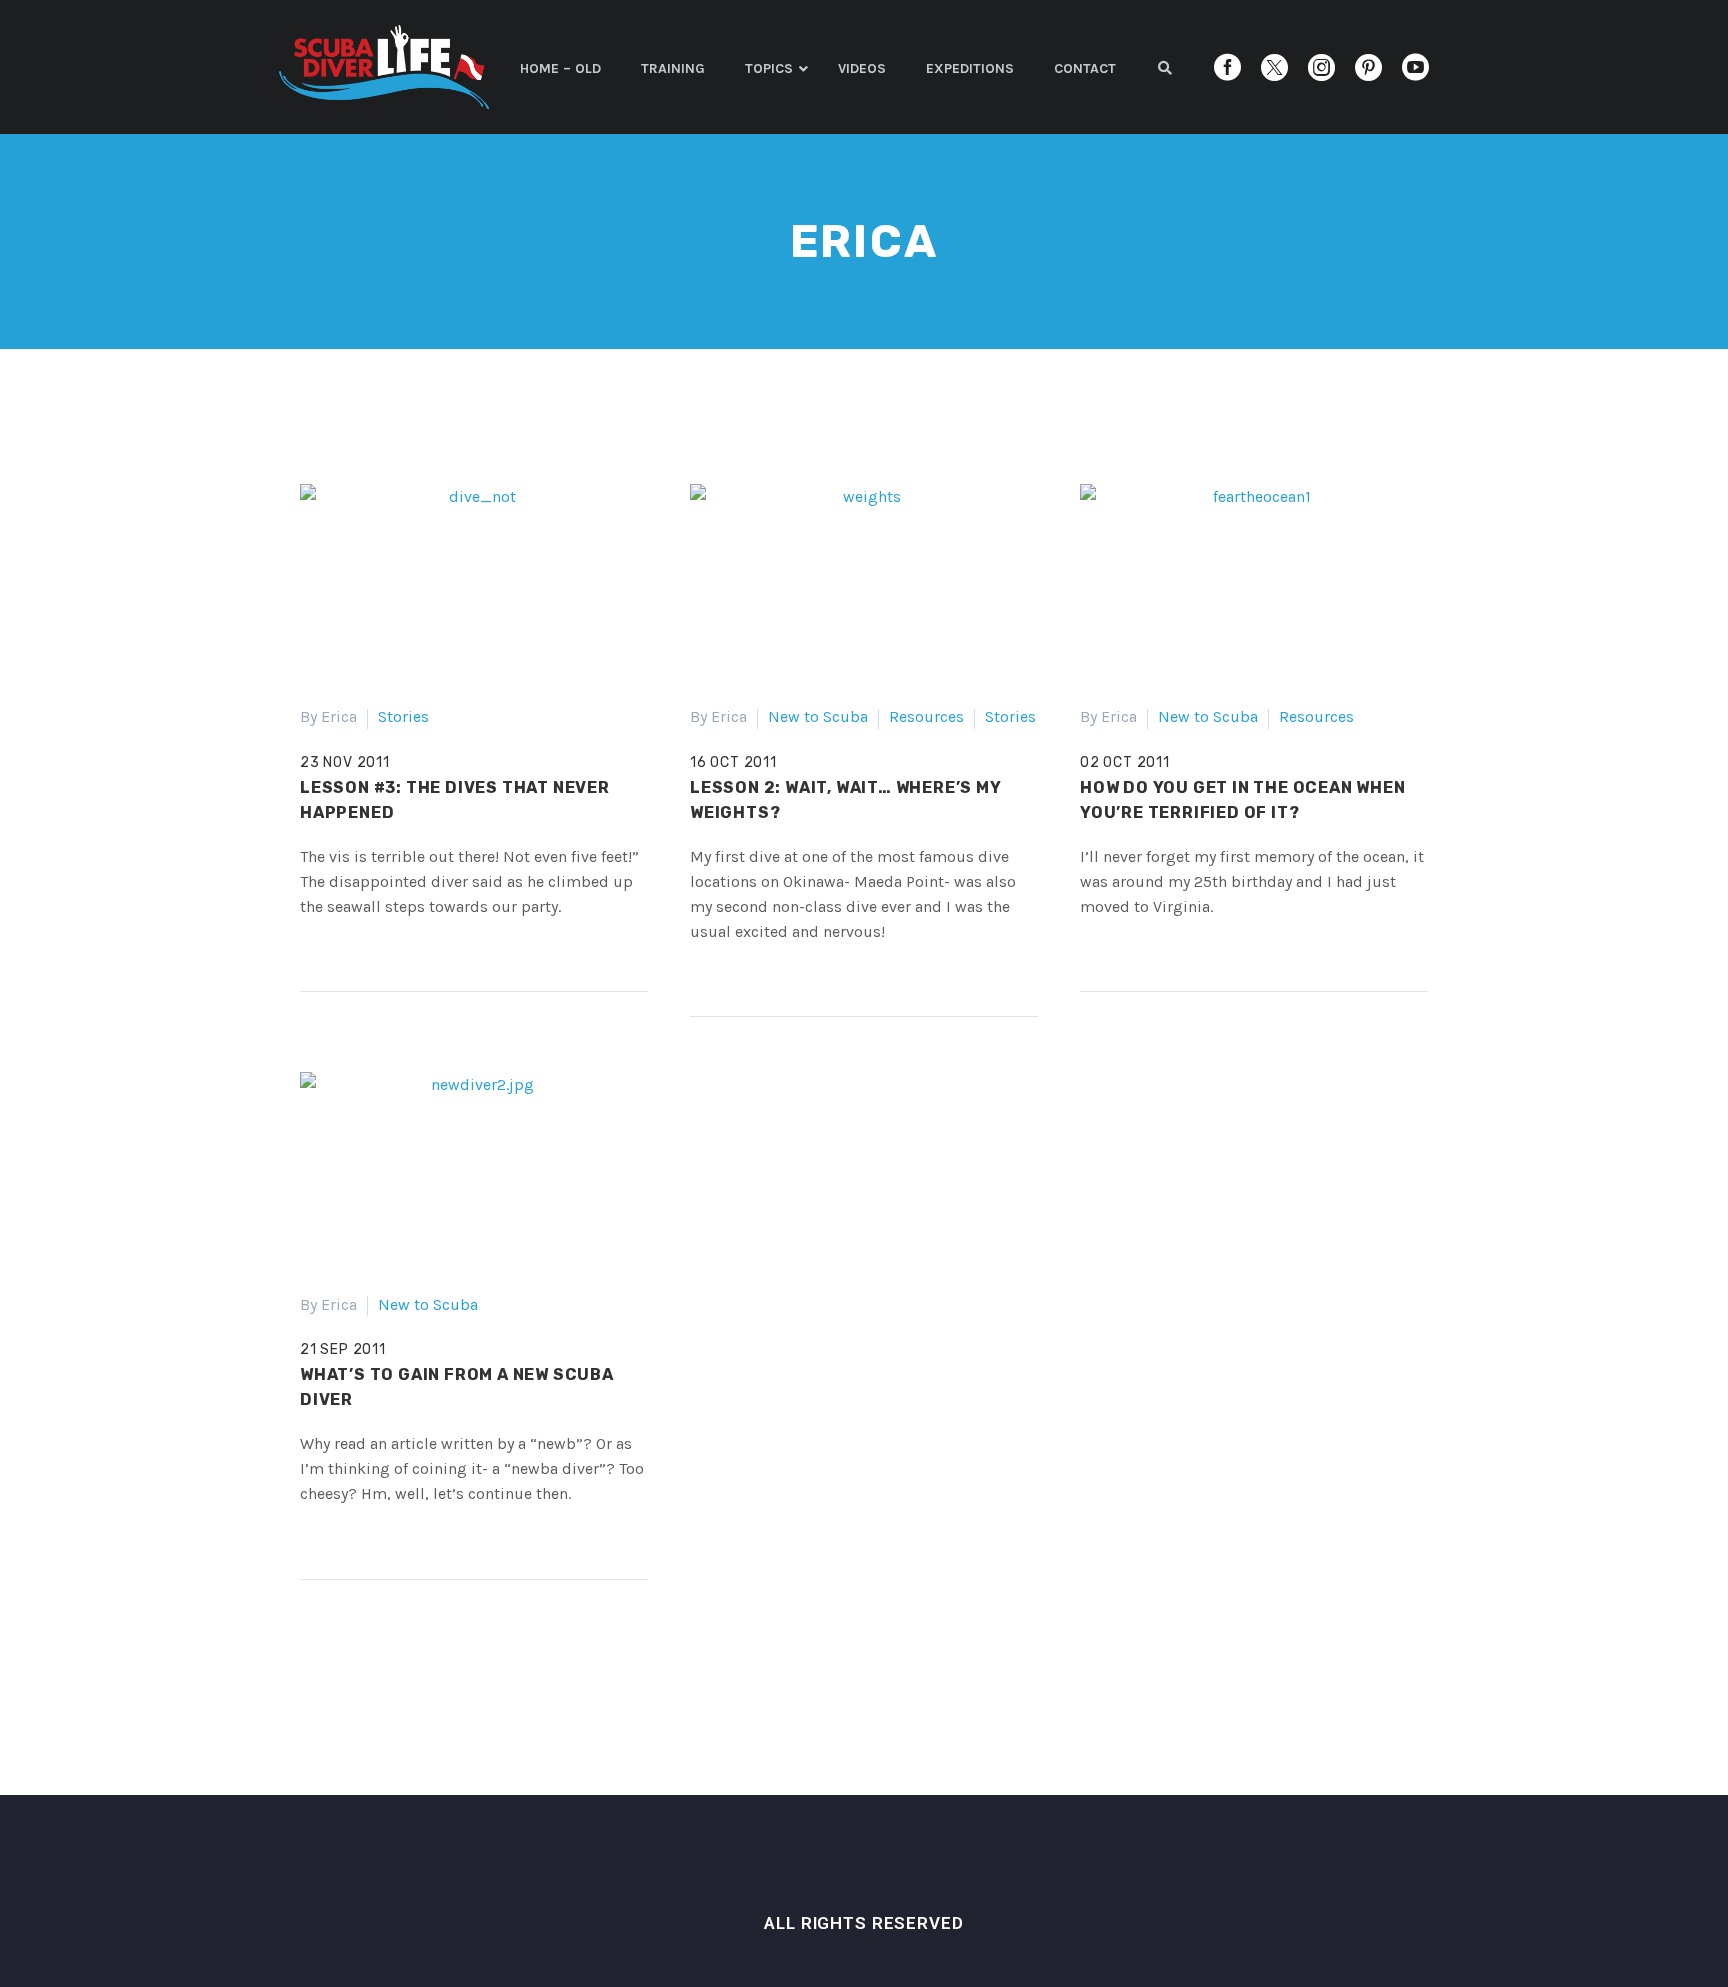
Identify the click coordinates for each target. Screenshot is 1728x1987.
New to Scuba (818, 716)
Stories (403, 716)
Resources (926, 716)
